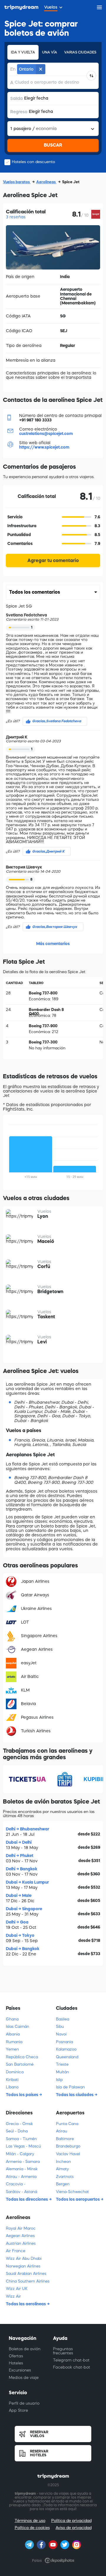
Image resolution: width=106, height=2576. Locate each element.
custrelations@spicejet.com (46, 434)
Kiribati (12, 2080)
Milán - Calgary (20, 2154)
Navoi (61, 2034)
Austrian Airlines (21, 2243)
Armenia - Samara (23, 2162)
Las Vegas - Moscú (23, 2146)
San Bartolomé (20, 2064)
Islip (59, 2080)
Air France (16, 2251)
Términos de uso (30, 2521)
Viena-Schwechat (72, 2192)
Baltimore (65, 2139)
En (13, 69)
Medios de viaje (24, 2378)
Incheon (63, 2162)
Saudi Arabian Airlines (26, 2274)
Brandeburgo (68, 2146)
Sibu (60, 2026)
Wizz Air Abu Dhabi (24, 2258)
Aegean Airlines (20, 2236)
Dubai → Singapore (24, 1909)
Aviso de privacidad (74, 2528)
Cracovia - (16, 2184)
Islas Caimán (18, 2026)
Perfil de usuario (24, 2403)
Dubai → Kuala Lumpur (27, 1882)
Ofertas (16, 2356)
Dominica (15, 2072)
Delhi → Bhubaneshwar (28, 1829)
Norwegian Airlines (23, 2266)
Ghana (12, 2019)
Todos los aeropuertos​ (78, 2199)
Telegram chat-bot (71, 2360)
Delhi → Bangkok (22, 1869)
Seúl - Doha (17, 2131)
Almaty (62, 2169)
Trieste (62, 2064)
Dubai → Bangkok (23, 1949)
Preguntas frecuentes (63, 2351)
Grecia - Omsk (19, 2124)
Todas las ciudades (75, 2095)
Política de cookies (32, 2528)
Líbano (12, 2087)
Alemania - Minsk (22, 2169)
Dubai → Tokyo (20, 1935)
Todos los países (23, 2095)
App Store (18, 2410)
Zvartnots (65, 2177)
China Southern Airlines (28, 2281)
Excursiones (20, 2370)
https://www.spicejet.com (44, 447)
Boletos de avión (25, 2349)
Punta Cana (67, 2124)
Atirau (62, 2131)
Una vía (50, 52)
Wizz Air (13, 2296)
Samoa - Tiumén (21, 2139)
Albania (13, 2034)
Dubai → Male (19, 1895)
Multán (62, 2072)
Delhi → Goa (17, 1922)
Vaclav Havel (68, 2154)
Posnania (64, 2042)
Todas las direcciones (27, 2199)
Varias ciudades (80, 52)
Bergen (63, 2184)
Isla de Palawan (70, 2087)
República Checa (22, 2057)
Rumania (14, 2042)
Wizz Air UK (17, 2289)
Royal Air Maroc (21, 2228)
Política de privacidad (71, 2521)
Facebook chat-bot (72, 2367)
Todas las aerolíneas (26, 2304)
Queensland (67, 2057)
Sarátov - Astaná (21, 2192)
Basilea (63, 2019)
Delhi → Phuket (20, 1856)
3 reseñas (16, 217)
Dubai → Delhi (19, 1842)
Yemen (12, 2049)
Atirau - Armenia (21, 2177)
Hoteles (16, 2363)
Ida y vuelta (23, 52)
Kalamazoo (66, 2049)
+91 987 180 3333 (35, 420)
